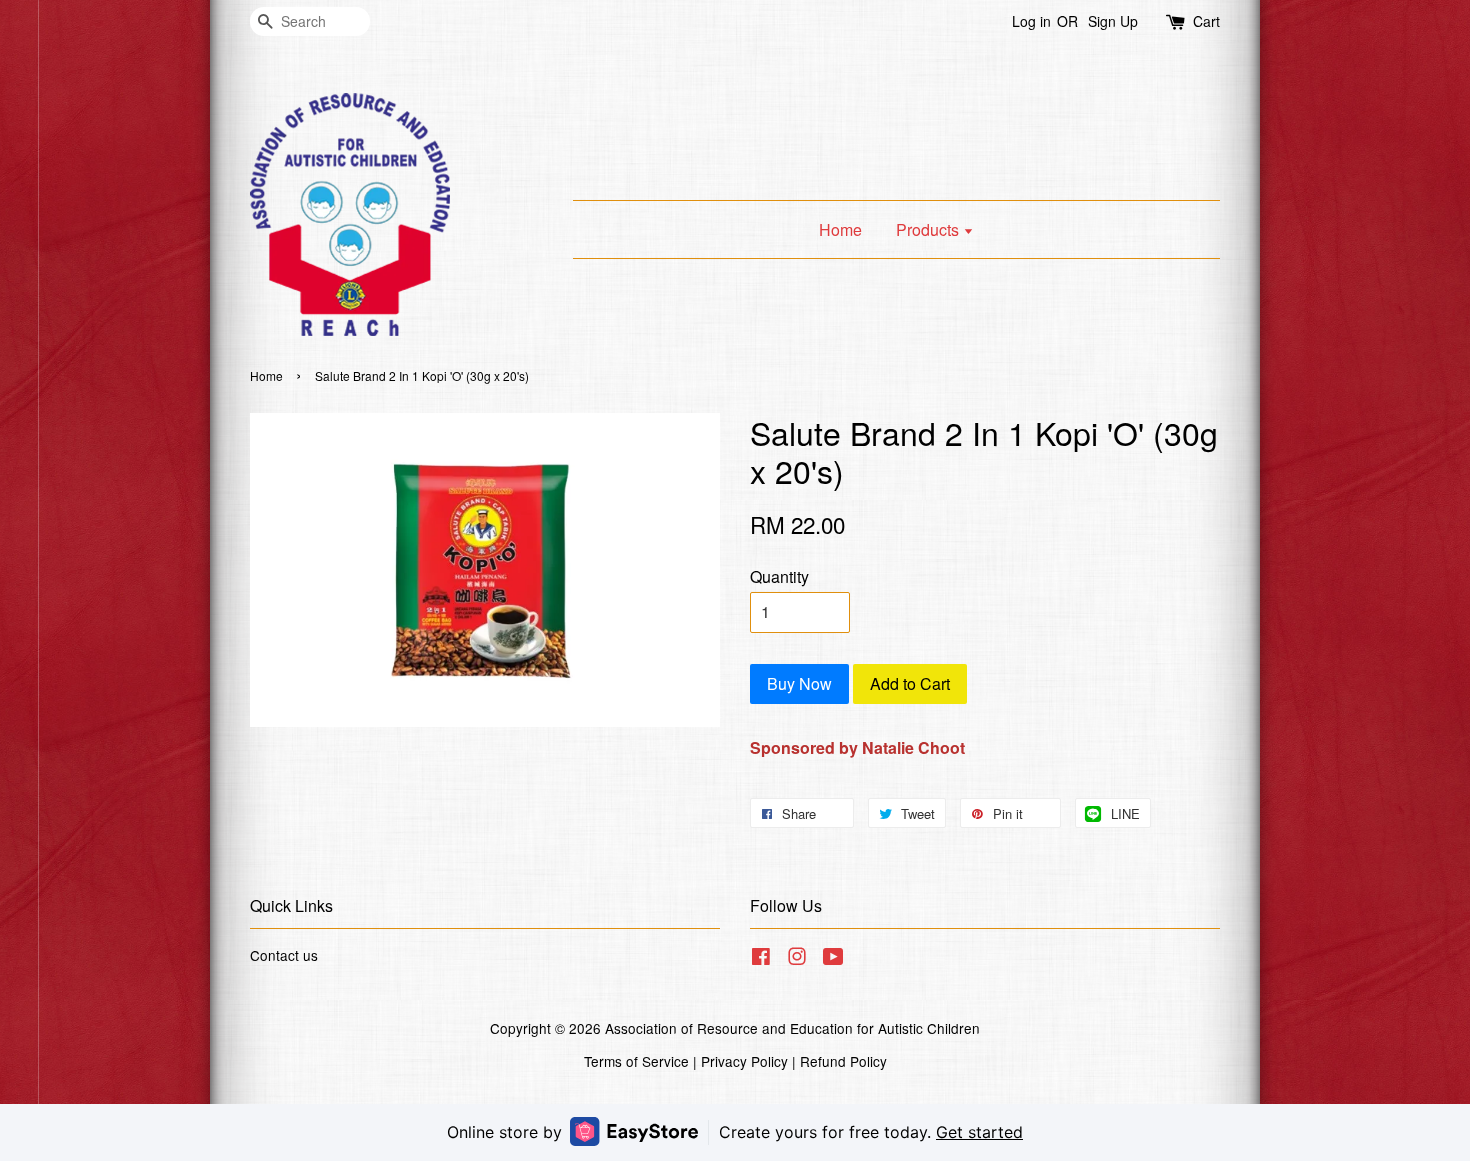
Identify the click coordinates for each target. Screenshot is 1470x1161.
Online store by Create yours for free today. (735, 1132)
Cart (1206, 21)
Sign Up (1113, 21)
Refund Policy (843, 1061)
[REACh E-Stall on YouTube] (833, 959)
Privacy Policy (744, 1061)
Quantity (779, 576)
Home (840, 229)
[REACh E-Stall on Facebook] (761, 959)
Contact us (284, 955)
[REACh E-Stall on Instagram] (797, 959)
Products (929, 229)
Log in (1031, 21)
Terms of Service (636, 1061)
